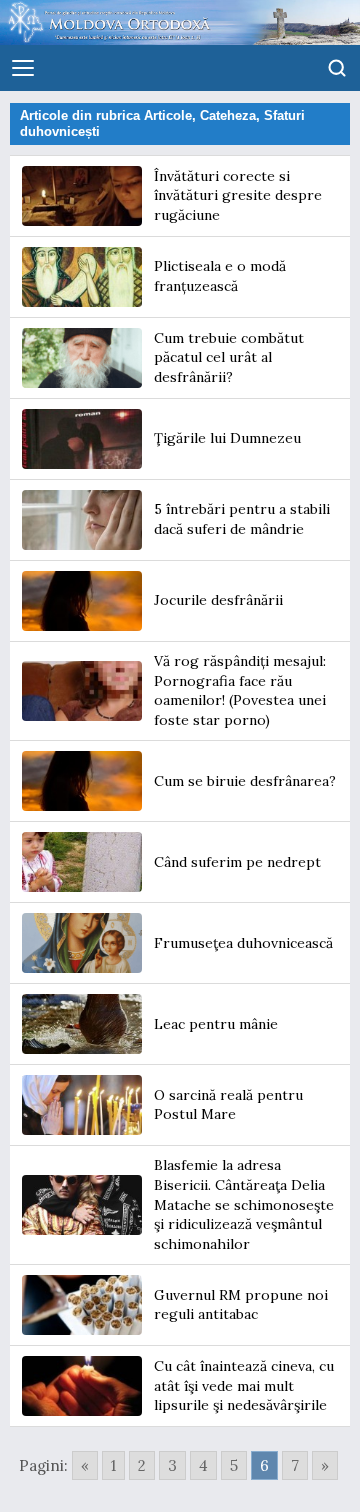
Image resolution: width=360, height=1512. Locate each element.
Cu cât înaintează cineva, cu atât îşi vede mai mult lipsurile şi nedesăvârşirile (244, 1385)
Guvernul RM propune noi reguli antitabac (241, 1305)
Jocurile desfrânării (218, 600)
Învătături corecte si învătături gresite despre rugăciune (238, 195)
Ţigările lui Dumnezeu (227, 438)
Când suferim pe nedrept (237, 862)
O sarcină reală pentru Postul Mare (228, 1105)
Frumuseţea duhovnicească (243, 943)
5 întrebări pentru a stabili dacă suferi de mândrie (242, 519)
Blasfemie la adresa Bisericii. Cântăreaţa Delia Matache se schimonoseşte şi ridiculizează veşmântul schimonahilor (244, 1204)
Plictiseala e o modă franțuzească (220, 276)
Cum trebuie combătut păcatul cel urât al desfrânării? (229, 357)
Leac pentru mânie (216, 1024)
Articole (168, 115)
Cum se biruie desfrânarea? (245, 781)
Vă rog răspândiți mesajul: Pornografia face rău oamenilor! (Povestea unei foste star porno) (240, 690)
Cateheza (228, 115)
